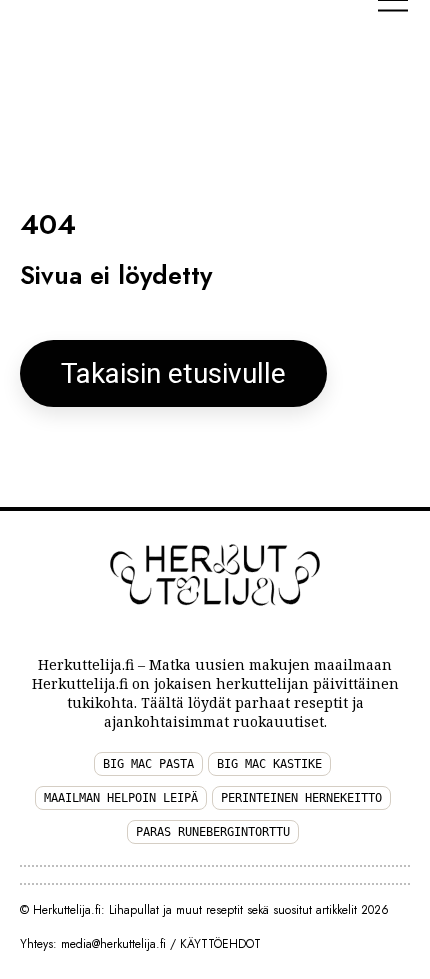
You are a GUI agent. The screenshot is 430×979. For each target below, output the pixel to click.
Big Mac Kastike (269, 764)
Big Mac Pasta (148, 764)
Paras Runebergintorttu (213, 832)
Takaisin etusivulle (173, 373)
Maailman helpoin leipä (121, 798)
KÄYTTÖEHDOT (220, 944)
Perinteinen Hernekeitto (301, 798)
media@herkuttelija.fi (113, 944)
